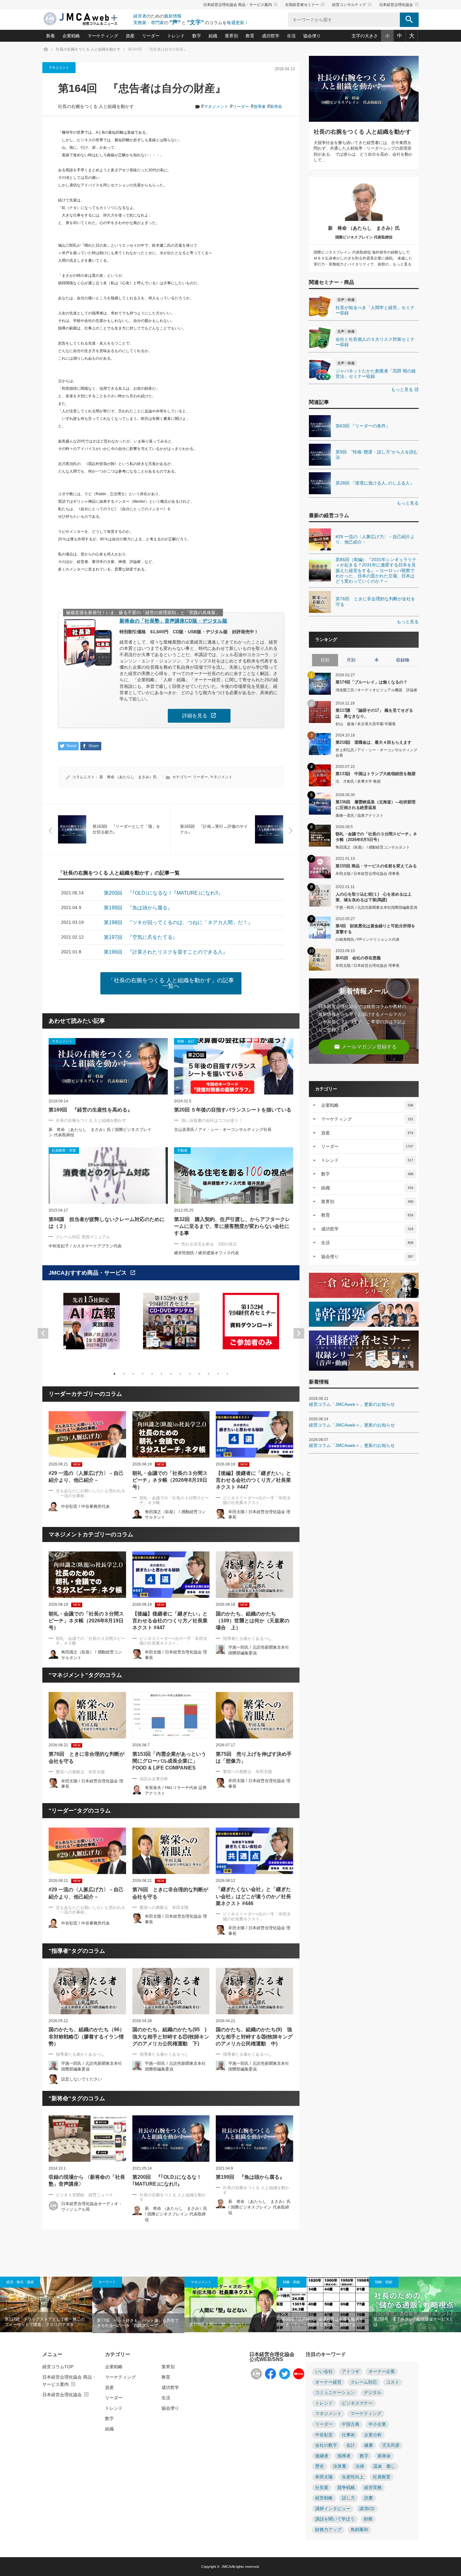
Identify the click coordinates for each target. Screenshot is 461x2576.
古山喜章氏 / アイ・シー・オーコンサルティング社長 (223, 1130)
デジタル (373, 2393)
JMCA (226, 2567)
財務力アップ (328, 2530)
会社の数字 (326, 2445)
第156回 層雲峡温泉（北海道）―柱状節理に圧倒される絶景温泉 (376, 805)
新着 (50, 36)
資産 (130, 36)
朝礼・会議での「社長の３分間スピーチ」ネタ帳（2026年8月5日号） (376, 837)
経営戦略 (324, 2498)
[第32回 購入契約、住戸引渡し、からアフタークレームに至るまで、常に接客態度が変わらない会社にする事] (234, 1176)
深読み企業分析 (154, 1779)
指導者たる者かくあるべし (247, 1639)
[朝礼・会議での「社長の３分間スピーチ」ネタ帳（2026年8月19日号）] (171, 1434)
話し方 (348, 2498)
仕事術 (348, 2435)
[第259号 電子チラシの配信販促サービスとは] (415, 2304)
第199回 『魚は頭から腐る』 (250, 2177)
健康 (368, 2445)
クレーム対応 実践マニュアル (83, 1237)
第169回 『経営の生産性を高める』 (90, 1110)
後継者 (322, 2456)
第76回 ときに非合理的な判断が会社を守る (87, 1757)
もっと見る (405, 389)
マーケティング (103, 36)
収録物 (403, 660)
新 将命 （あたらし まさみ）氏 (128, 777)
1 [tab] (114, 1374)
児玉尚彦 (391, 2445)
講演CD (367, 2509)
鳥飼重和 (359, 2530)
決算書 (340, 2466)
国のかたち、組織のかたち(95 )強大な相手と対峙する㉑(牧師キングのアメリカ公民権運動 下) (171, 2037)
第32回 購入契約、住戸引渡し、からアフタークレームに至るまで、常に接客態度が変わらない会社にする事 (232, 1226)
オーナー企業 (382, 2372)
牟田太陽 (324, 2477)
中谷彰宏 (324, 2435)
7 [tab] (171, 1374)
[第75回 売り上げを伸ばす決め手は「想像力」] (254, 1715)
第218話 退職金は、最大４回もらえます (374, 742)
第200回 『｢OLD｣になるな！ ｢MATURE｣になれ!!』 (167, 2180)
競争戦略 (346, 2488)
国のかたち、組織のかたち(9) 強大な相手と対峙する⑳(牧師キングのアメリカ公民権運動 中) (254, 2037)
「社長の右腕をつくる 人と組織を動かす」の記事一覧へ (171, 983)
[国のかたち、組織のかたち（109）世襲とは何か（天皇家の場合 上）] (254, 1575)
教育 (250, 36)
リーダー (151, 36)
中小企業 (377, 2424)
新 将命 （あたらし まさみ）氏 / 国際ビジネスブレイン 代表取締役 (176, 2214)
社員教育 (382, 2477)
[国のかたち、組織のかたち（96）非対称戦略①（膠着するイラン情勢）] (87, 1991)
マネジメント (59, 67)
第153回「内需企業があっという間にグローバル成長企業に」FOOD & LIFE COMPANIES (169, 1761)
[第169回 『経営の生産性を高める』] (108, 1066)
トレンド (176, 36)
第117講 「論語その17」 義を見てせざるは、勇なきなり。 (374, 713)
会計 (351, 2445)
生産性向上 (353, 2477)
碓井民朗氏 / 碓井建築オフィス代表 (207, 1253)
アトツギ (351, 2372)
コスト (393, 2382)
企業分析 (373, 2435)
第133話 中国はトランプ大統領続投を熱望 (376, 774)
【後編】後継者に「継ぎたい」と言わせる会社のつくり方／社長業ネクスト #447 (253, 1480)
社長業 (322, 2488)
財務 (368, 2519)
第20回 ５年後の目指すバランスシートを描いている (233, 1110)
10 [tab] (199, 1374)
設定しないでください (82, 2079)
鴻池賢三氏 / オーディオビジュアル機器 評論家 (376, 690)
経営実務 (373, 2488)
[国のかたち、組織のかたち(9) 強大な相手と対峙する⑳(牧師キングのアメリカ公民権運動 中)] (254, 1991)
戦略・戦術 (291, 2282)
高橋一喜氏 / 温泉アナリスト (360, 816)
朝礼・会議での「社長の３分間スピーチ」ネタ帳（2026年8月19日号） (170, 1480)
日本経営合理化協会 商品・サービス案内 (240, 5)
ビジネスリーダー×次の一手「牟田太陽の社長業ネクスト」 (257, 1500)
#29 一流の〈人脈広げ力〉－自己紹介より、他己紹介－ (86, 1477)
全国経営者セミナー (305, 5)
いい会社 (324, 2372)
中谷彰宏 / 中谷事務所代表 (85, 1506)
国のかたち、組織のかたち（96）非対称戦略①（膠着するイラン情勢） (87, 2037)
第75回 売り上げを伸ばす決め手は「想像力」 (254, 1757)
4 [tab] (143, 1374)
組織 (213, 36)
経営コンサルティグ (352, 5)
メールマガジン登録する (365, 1047)
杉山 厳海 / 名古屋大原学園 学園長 (366, 724)
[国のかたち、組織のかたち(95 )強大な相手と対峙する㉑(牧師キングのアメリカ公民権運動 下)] (171, 1991)
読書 (368, 2498)
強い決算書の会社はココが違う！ (212, 1120)
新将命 (276, 107)
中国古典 (351, 2424)
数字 (197, 36)
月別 (351, 660)
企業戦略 (71, 36)
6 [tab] (162, 1374)
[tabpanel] (92, 1325)
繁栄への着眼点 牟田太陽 (80, 1772)
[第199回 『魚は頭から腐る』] (254, 2139)
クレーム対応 (364, 2382)
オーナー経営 (328, 2382)
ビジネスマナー (357, 2403)
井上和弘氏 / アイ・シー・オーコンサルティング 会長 (376, 753)
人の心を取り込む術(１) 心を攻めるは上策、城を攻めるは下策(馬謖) (374, 897)
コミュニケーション (335, 2393)
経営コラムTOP (58, 2367)
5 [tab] (152, 1374)
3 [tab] (133, 1374)
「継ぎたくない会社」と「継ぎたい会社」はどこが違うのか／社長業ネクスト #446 (253, 1896)
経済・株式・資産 (20, 2282)
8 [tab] (180, 1374)
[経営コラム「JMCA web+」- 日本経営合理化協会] (86, 19)
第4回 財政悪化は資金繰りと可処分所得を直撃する (375, 929)
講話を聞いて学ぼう (335, 2519)
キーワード (107, 2282)
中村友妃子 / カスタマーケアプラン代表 (85, 1246)
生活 (291, 36)
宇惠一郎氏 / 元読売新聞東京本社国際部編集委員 (376, 908)
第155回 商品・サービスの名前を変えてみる (376, 866)
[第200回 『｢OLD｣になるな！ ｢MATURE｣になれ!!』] (171, 2139)
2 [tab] (124, 1374)
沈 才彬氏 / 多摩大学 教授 (358, 781)
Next (299, 1333)
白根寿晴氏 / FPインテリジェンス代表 (368, 940)
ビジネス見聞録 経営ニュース (84, 2195)
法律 (360, 2466)
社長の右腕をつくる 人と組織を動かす (96, 107)
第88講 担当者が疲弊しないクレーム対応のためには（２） (107, 1223)
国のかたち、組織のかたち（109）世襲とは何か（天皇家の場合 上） (253, 1621)
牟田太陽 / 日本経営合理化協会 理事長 (368, 874)
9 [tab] (190, 1374)
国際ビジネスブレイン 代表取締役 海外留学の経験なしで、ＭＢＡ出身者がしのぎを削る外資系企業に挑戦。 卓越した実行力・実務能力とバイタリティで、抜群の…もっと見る (363, 258)
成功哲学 (271, 36)
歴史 (320, 2466)
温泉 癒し (384, 2466)
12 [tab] (218, 1374)
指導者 (260, 107)
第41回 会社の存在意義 (358, 958)
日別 (325, 660)
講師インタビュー (333, 2509)
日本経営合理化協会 (399, 5)
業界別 (231, 36)
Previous (43, 1333)
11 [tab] (209, 1374)
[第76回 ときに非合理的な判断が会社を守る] (87, 1715)
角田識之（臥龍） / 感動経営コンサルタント (373, 847)
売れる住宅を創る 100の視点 (209, 1244)
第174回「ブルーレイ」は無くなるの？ (371, 682)
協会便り (312, 36)
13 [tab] (227, 1374)
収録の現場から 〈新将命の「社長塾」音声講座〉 (87, 2180)
